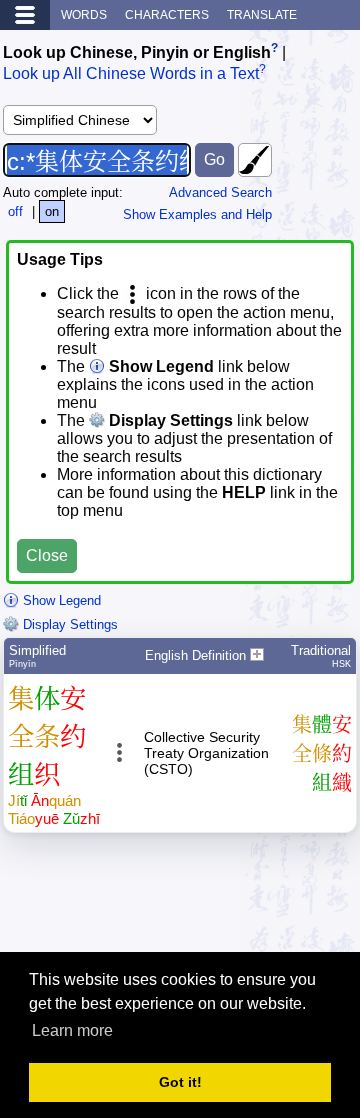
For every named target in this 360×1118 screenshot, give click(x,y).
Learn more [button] (72, 1030)
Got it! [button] (180, 1082)
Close (47, 555)
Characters (167, 15)
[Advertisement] (197, 901)
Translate (262, 15)
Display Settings (68, 624)
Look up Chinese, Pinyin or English (137, 52)
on (52, 211)
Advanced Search (220, 192)
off (15, 211)
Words (84, 15)
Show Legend (60, 600)
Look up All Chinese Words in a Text (131, 74)
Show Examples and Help (197, 214)
